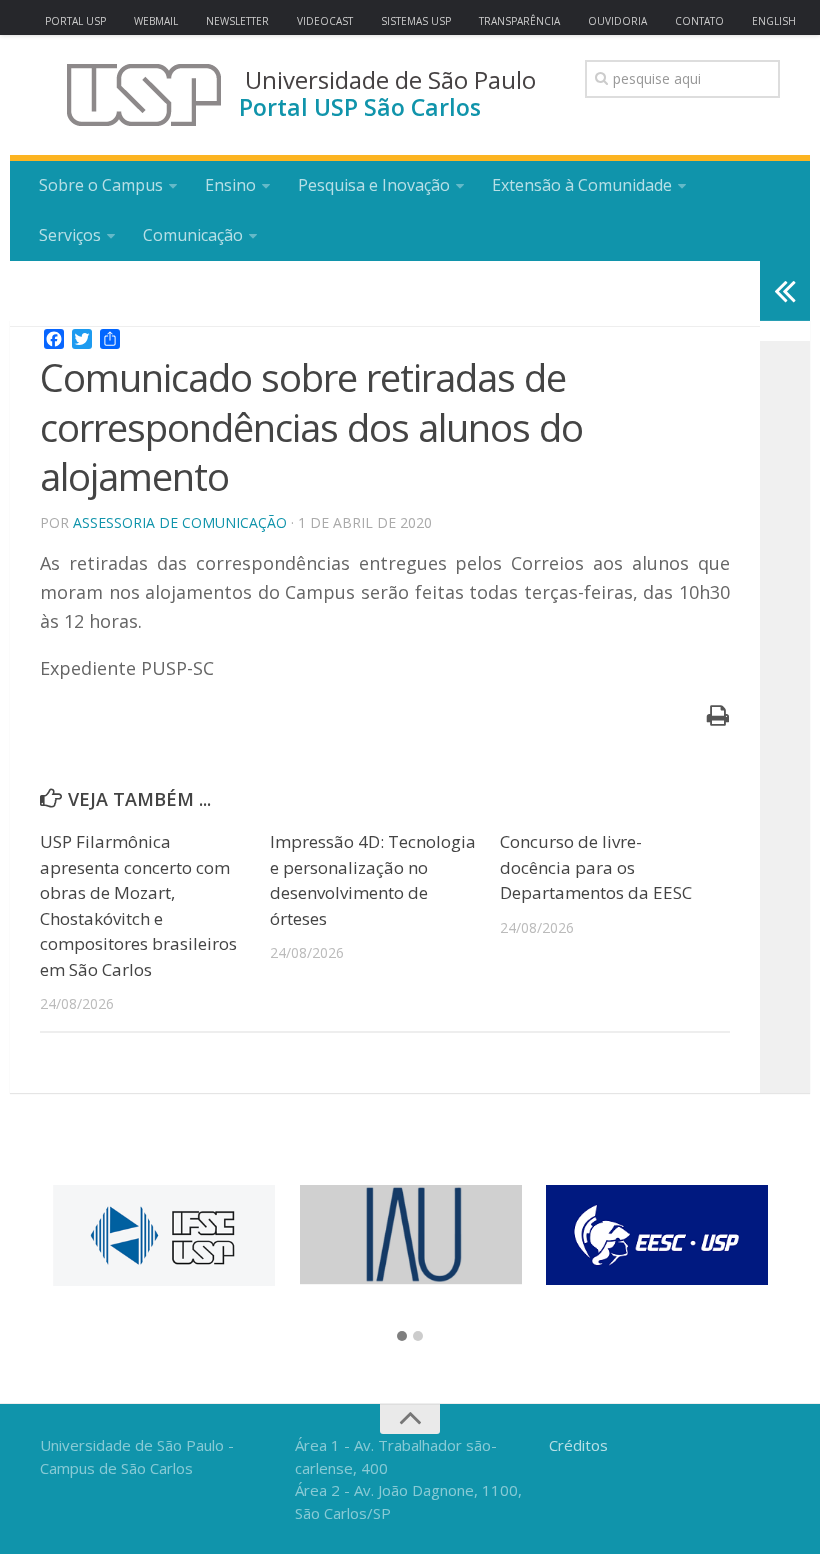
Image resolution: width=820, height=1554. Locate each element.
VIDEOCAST (325, 21)
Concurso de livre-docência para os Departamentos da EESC (596, 867)
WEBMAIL (156, 21)
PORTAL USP (75, 21)
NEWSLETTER (237, 21)
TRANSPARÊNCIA (519, 21)
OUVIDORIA (617, 21)
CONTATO (699, 21)
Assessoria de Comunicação (180, 522)
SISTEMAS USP (416, 21)
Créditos (578, 1445)
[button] (402, 1337)
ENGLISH (774, 21)
